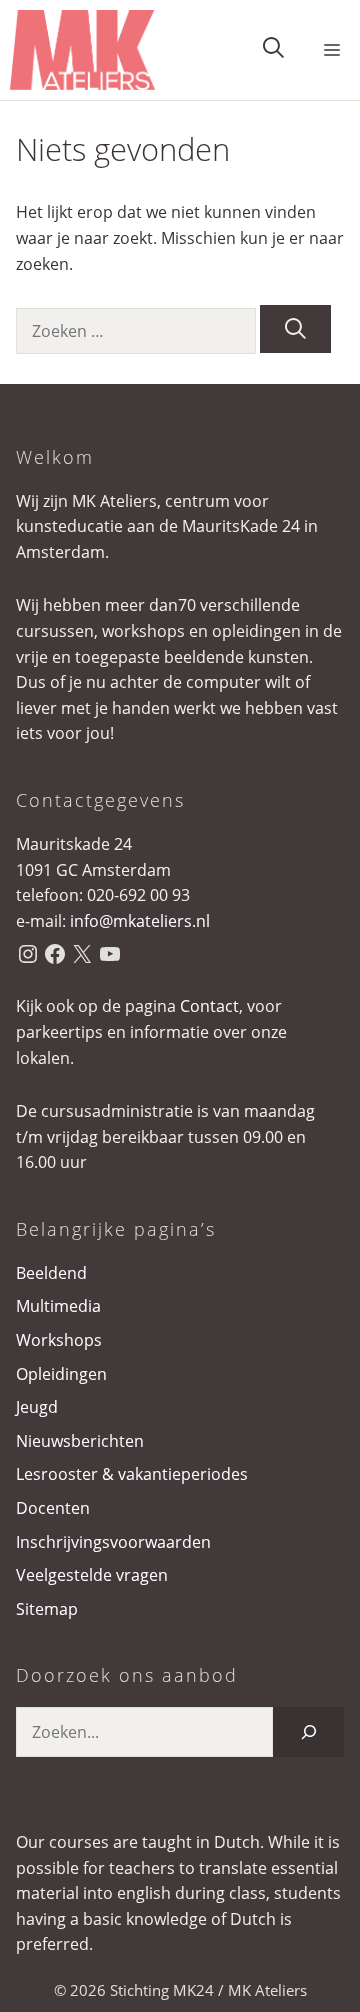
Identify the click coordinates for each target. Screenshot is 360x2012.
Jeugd (37, 1407)
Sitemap (47, 1609)
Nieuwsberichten (80, 1441)
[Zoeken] (295, 329)
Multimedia (58, 1306)
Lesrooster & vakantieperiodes (132, 1474)
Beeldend (51, 1273)
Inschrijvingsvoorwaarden (113, 1542)
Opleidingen (61, 1374)
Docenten (53, 1508)
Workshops (59, 1340)
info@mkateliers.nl (140, 921)
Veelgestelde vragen (92, 1575)
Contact (209, 1006)
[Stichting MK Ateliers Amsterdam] (82, 50)
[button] (273, 50)
